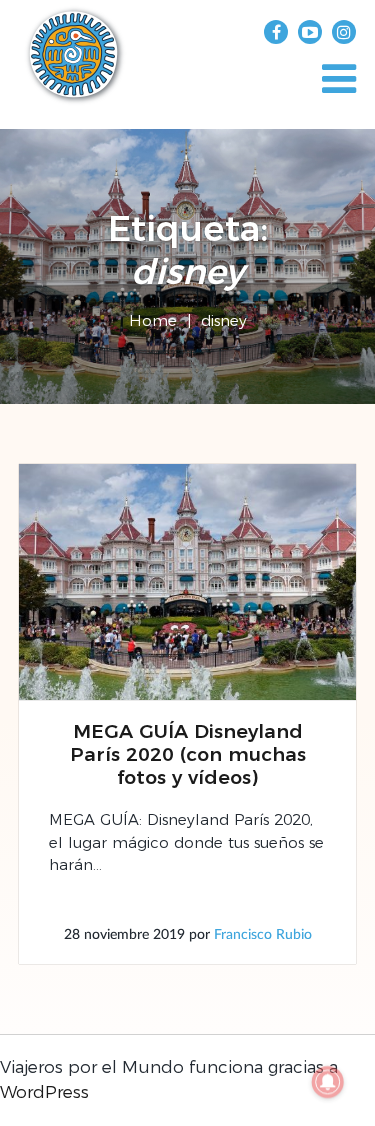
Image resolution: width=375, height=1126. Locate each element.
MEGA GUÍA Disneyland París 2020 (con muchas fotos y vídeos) (188, 754)
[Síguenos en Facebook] (276, 32)
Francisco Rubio (263, 935)
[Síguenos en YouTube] (310, 32)
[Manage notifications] (328, 1082)
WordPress (44, 1092)
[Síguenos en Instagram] (344, 32)
